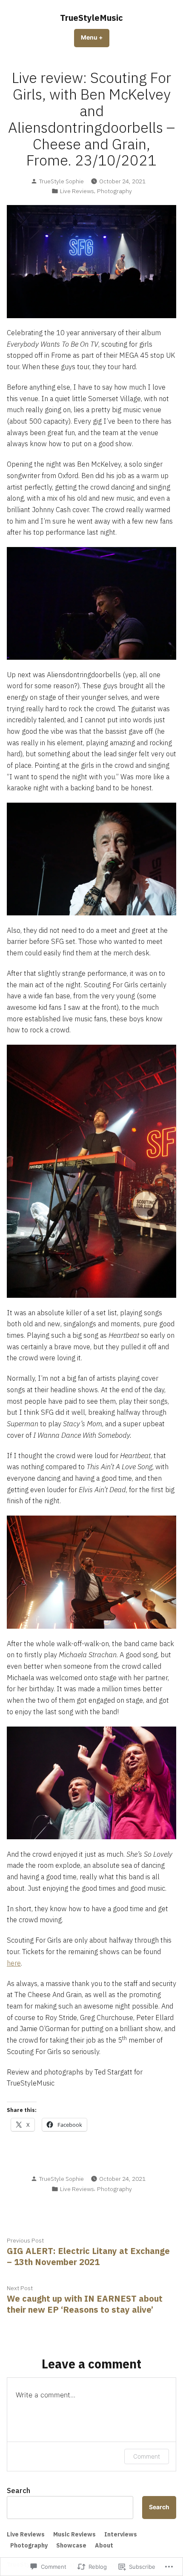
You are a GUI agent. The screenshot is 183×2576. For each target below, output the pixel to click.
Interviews (121, 2534)
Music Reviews (74, 2534)
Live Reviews (77, 191)
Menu (95, 37)
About (104, 2545)
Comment (147, 2456)
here (14, 1963)
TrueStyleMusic (91, 18)
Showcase (71, 2545)
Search (19, 2491)
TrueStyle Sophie (61, 181)
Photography (114, 191)
